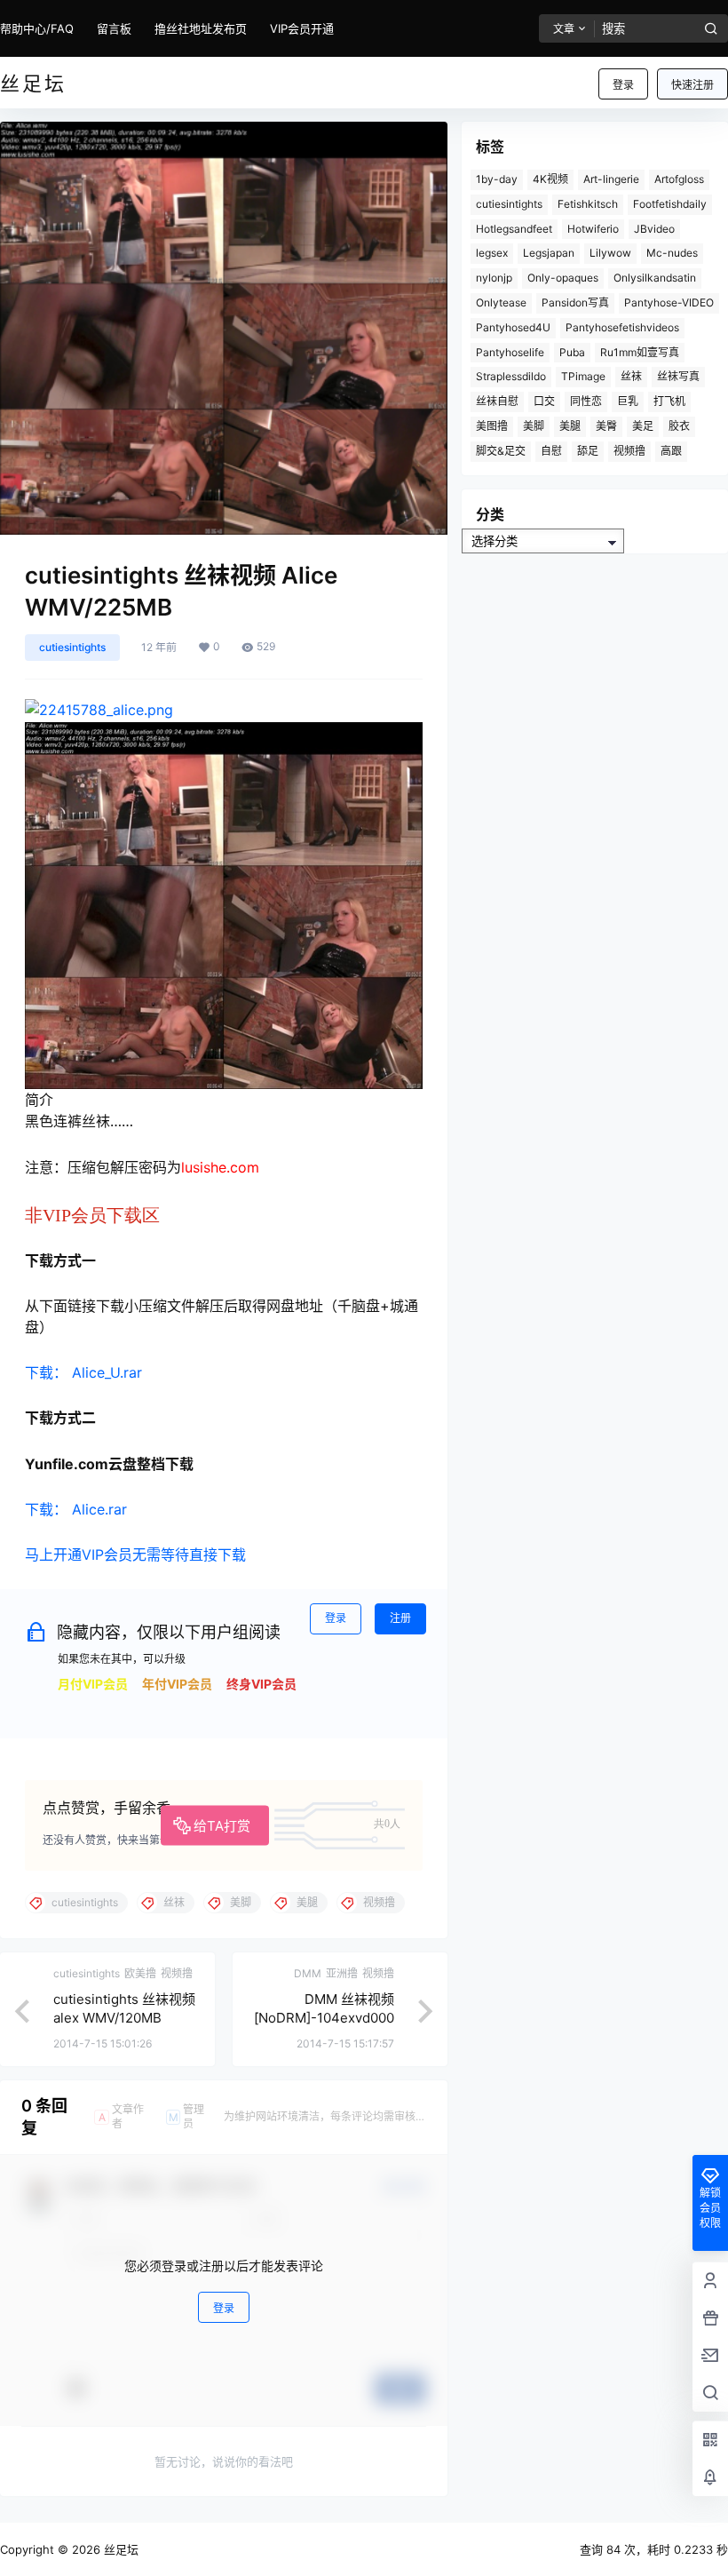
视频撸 (629, 451)
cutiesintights (72, 647)
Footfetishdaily (670, 204)
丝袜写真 (678, 376)
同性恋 (586, 401)
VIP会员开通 (302, 28)
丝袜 (631, 376)
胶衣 (679, 426)
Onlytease (501, 302)
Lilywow (610, 253)
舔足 (588, 451)
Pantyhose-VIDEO (669, 302)
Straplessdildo (511, 376)
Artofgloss (679, 179)
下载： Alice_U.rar (83, 1372)
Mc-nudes (672, 253)
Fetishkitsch (588, 204)
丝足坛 (119, 2549)
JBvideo (654, 229)
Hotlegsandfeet (514, 229)
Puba (572, 352)
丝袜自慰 (497, 401)
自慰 (551, 451)
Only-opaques (563, 278)
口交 (544, 401)
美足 (643, 426)
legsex (492, 253)
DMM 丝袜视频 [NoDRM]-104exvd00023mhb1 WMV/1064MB (323, 2018)
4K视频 (550, 179)
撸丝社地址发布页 (201, 28)
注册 (400, 1618)
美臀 (606, 426)
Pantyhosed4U (513, 327)
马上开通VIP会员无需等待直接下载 (135, 1554)
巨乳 (628, 401)
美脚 (534, 426)
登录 (623, 85)
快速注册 (692, 85)
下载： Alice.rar (76, 1509)
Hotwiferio (593, 229)
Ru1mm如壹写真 (640, 352)
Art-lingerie (611, 179)
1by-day (497, 179)
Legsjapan (549, 253)
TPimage (583, 376)
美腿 (570, 426)
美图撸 (492, 426)
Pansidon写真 (575, 302)
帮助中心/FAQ (37, 28)
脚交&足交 (501, 451)
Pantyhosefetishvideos (622, 327)
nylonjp (494, 278)
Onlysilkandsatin (655, 278)
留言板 (114, 28)
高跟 (671, 451)
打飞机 (669, 401)
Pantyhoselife (510, 352)
